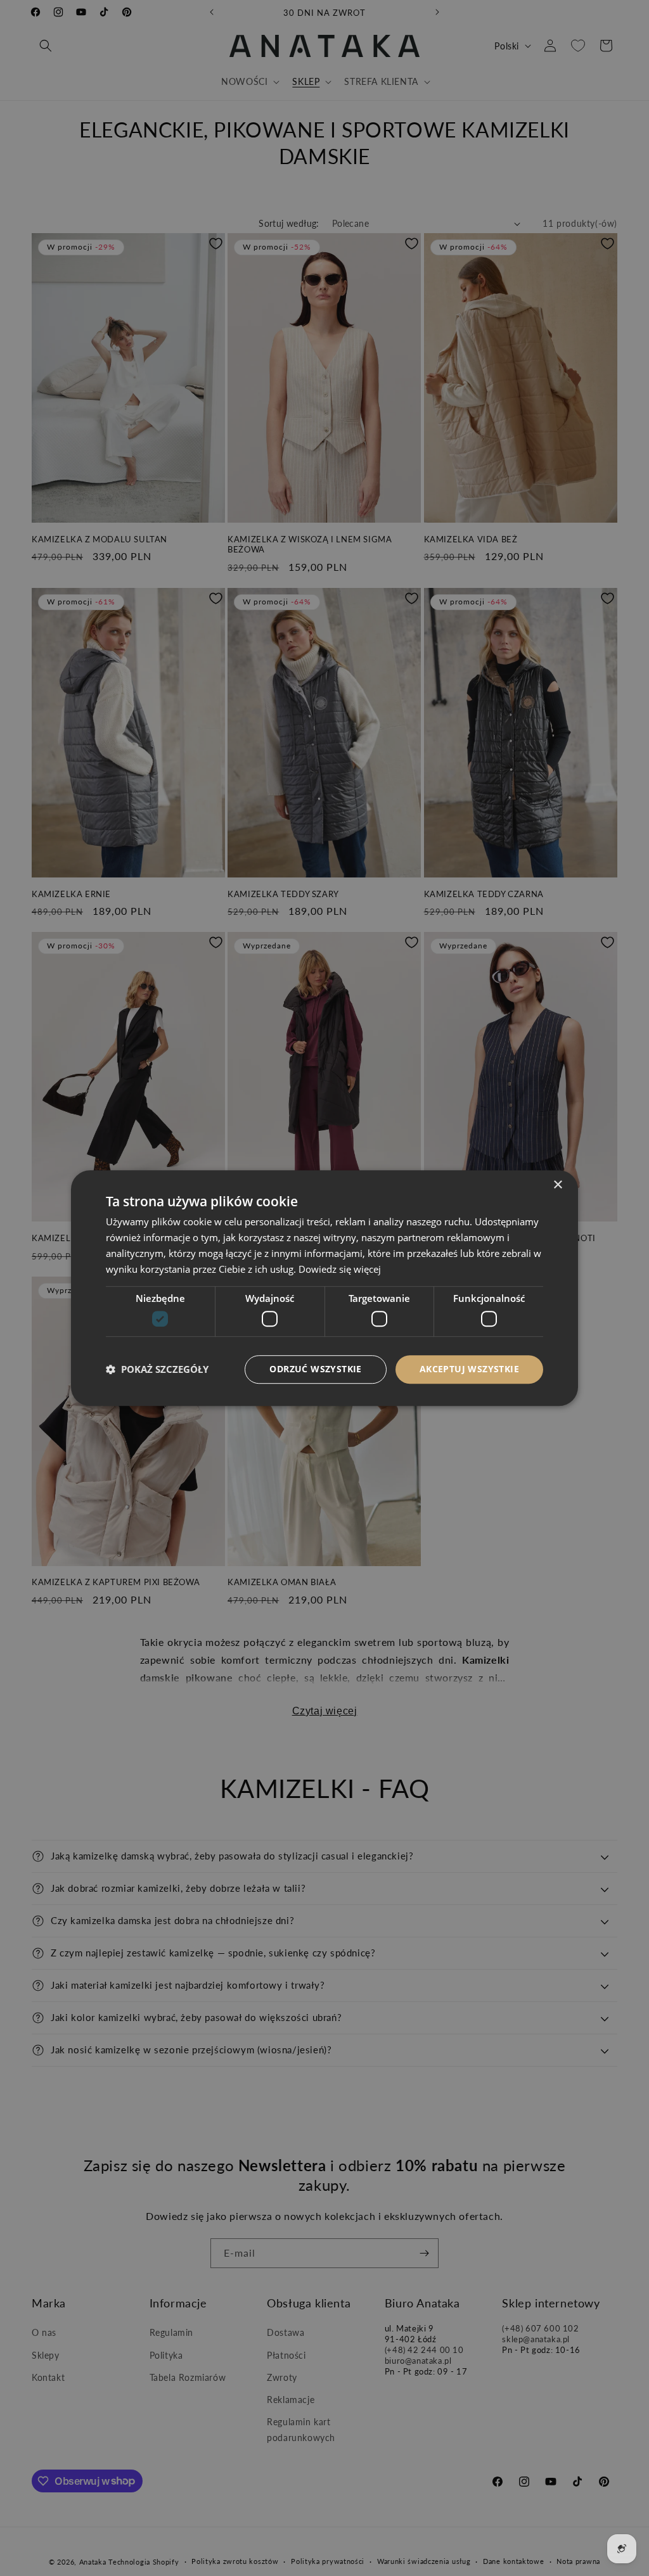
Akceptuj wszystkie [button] (469, 1369)
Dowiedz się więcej (340, 1269)
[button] (157, 1369)
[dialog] (324, 1288)
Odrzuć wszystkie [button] (315, 1369)
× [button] (557, 1185)
